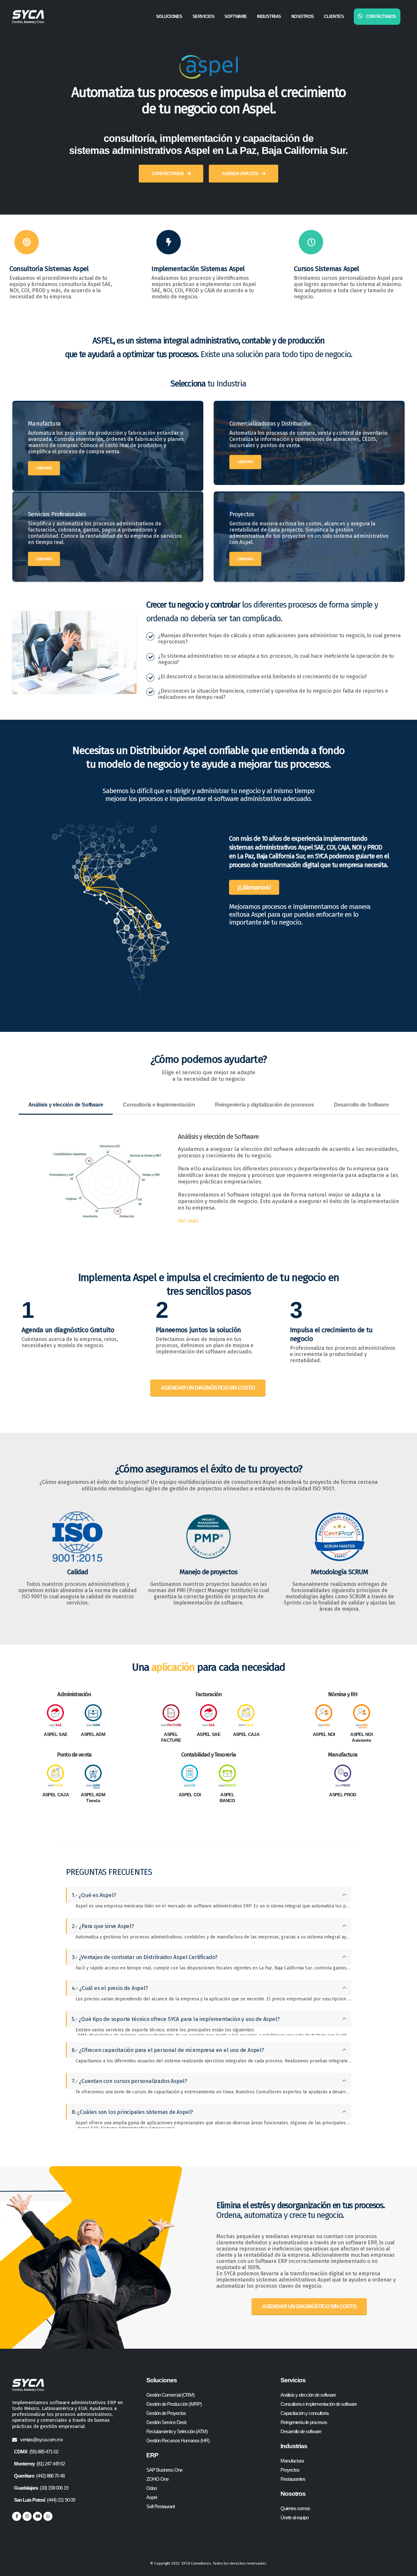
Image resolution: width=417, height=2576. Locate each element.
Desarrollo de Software (361, 1105)
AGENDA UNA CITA (240, 173)
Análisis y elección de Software (66, 1105)
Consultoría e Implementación (159, 1105)
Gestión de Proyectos (166, 2413)
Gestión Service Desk (166, 2422)
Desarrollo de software (301, 2431)
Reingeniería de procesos (304, 2422)
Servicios (204, 16)
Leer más (44, 468)
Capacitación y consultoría (304, 2413)
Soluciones (169, 16)
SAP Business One (164, 2470)
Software (236, 16)
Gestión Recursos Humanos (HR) (178, 2440)
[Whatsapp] (48, 2516)
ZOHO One (157, 2479)
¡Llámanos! (254, 887)
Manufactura (292, 2461)
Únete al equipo (295, 2517)
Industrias (269, 16)
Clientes (334, 16)
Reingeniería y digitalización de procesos (265, 1105)
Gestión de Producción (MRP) (174, 2404)
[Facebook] (17, 2516)
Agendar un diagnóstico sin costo (208, 1388)
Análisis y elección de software (308, 2395)
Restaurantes (293, 2479)
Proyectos (290, 2470)
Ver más (188, 1221)
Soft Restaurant (160, 2506)
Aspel (151, 2497)
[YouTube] (37, 2516)
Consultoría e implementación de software (319, 2404)
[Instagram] (27, 2516)
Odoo (151, 2488)
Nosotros (303, 16)
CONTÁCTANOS (168, 173)
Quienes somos (295, 2508)
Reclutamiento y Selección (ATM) (177, 2431)
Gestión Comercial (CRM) (170, 2395)
